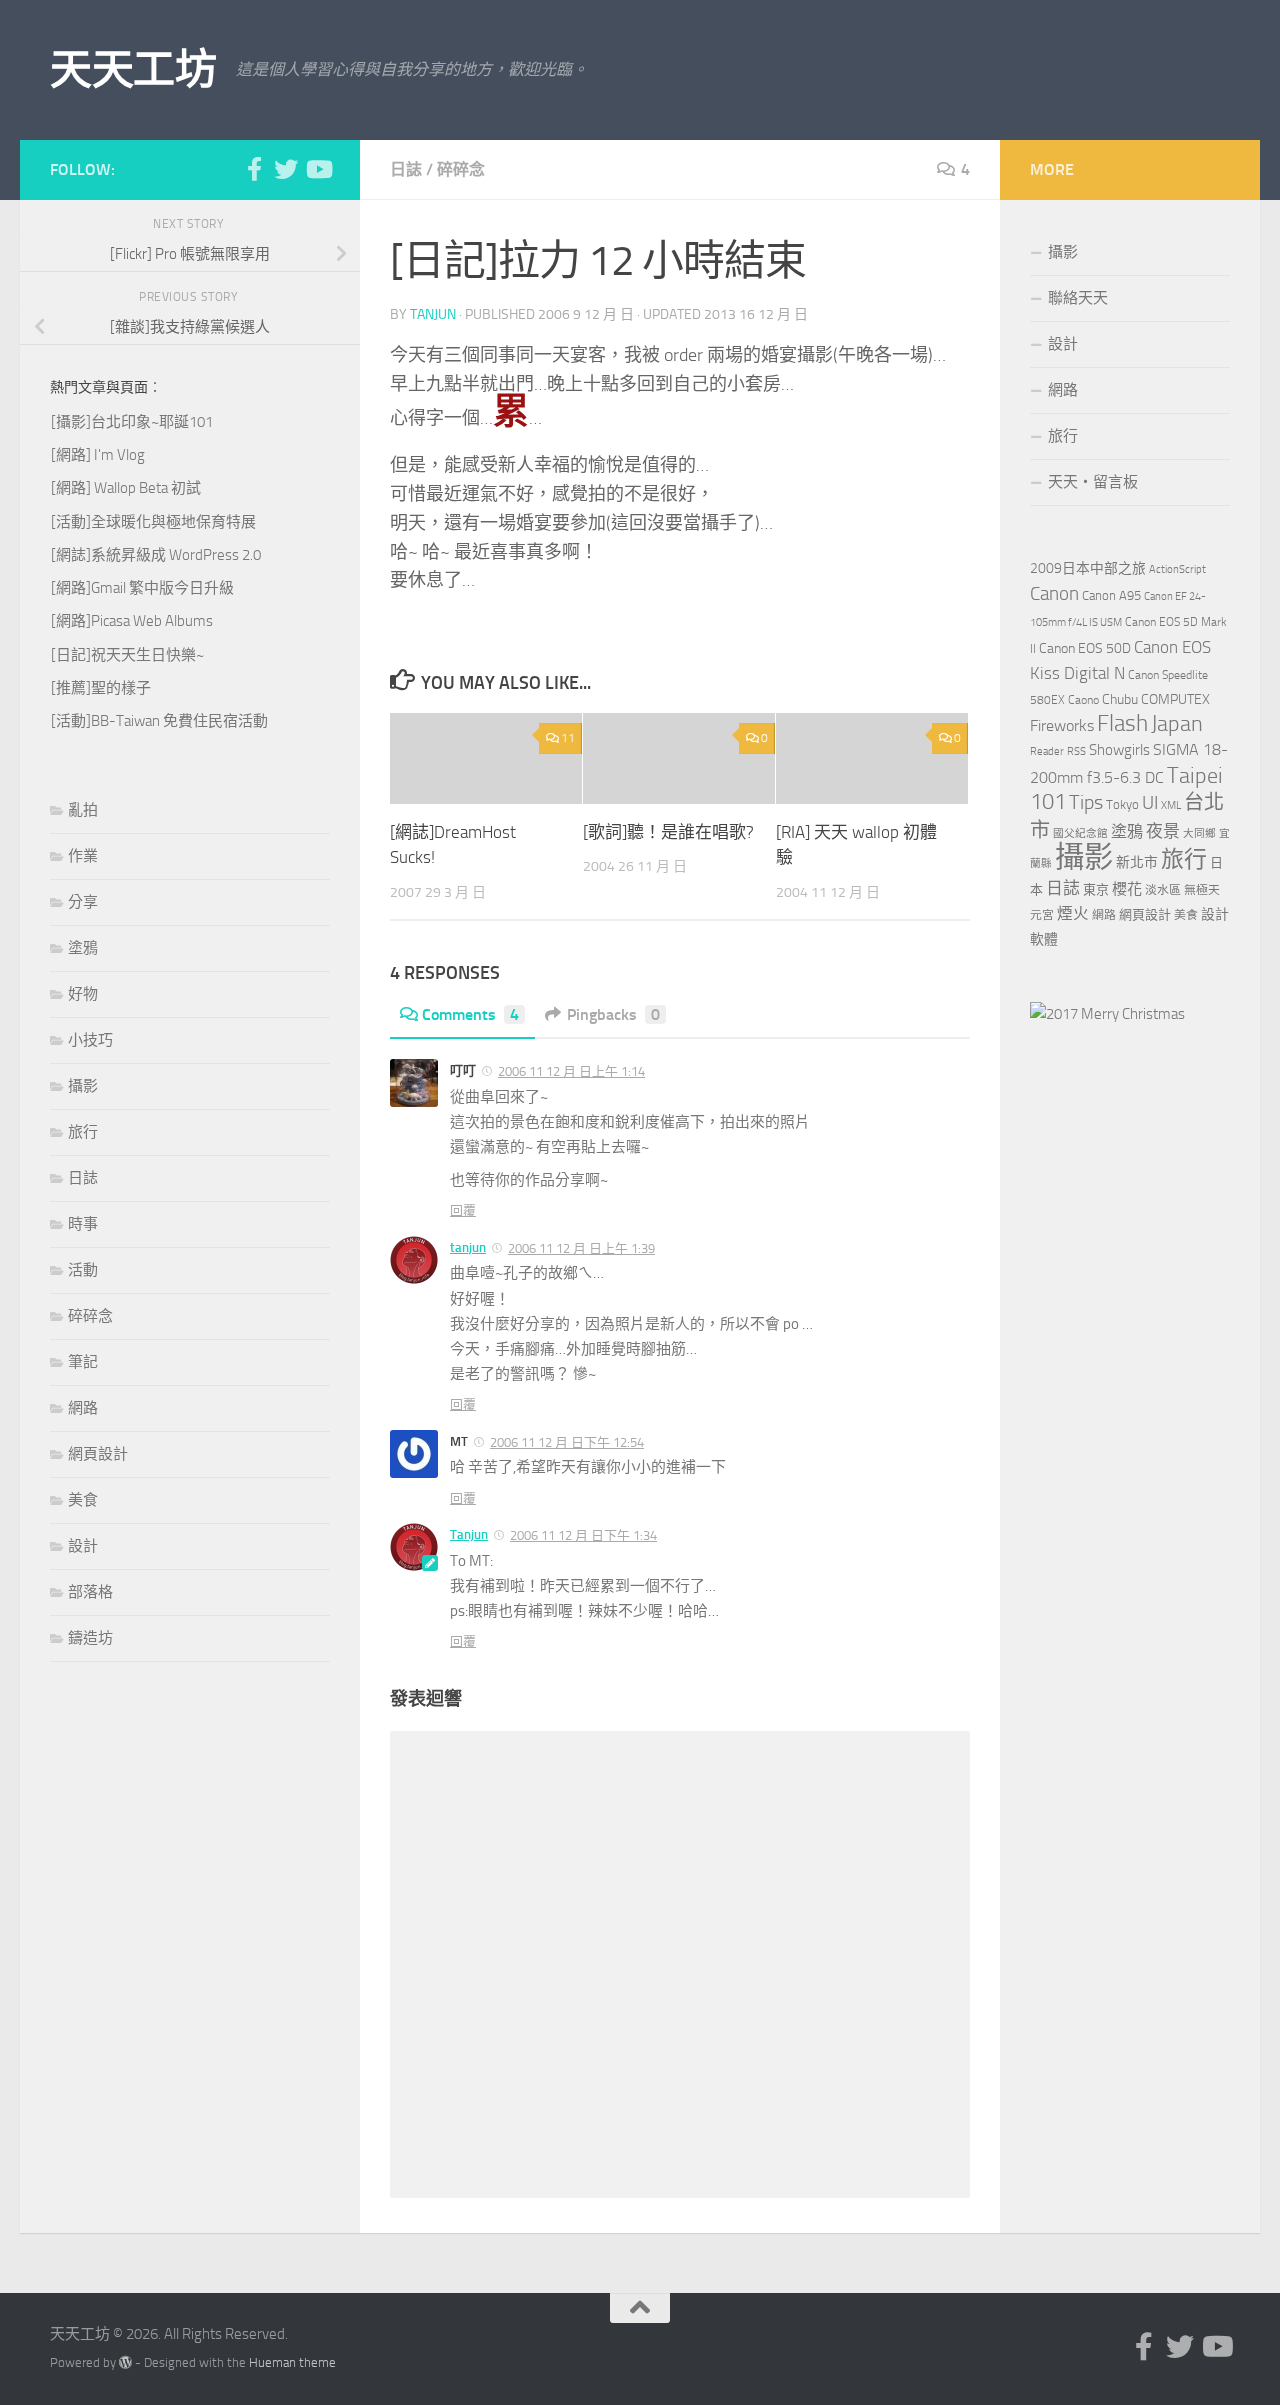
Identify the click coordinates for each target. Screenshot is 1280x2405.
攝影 (83, 1086)
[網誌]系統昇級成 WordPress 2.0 (156, 555)
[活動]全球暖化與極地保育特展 (153, 522)
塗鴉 (83, 948)
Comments (470, 1014)
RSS (1076, 751)
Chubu (1120, 699)
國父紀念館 (1080, 833)
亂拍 (83, 810)
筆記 (83, 1362)
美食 (83, 1500)
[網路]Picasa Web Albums (132, 621)
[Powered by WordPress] (125, 2362)
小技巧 (90, 1040)
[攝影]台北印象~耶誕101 (132, 422)
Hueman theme (292, 2362)
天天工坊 (133, 70)
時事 (83, 1224)
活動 (83, 1270)
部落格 (90, 1592)
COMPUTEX (1175, 699)
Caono (1083, 700)
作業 (83, 856)
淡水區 (1163, 890)
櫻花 (1127, 889)
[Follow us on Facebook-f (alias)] (254, 169)
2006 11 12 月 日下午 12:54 (567, 1442)
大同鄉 (1199, 833)
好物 (83, 994)
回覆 (463, 1210)
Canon (1054, 593)
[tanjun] (1107, 1014)
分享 (83, 902)
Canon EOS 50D (1085, 648)
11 (568, 738)
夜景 (1163, 831)
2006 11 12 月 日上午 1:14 (571, 1071)
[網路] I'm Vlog (98, 455)
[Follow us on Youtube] (318, 169)
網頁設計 (98, 1454)
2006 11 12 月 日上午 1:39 (581, 1248)
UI (1150, 802)
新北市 (1137, 862)
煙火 (1073, 914)
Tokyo (1122, 804)
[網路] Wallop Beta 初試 (126, 488)
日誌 (406, 169)
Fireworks (1062, 726)
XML (1171, 805)
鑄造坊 (90, 1638)
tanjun (433, 314)
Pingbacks (613, 1014)
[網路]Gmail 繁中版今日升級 (142, 588)
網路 (83, 1408)
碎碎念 (461, 169)
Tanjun (469, 1534)
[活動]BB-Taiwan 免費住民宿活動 (159, 721)
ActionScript (1177, 569)
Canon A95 (1111, 595)
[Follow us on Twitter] (286, 169)
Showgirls (1119, 750)
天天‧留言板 (1093, 482)
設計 (83, 1546)
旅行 (83, 1132)
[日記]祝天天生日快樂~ (127, 655)
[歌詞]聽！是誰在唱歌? (668, 832)
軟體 (1044, 939)
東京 (1096, 889)
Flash (1122, 723)
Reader (1047, 751)
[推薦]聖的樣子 (101, 688)
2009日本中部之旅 (1088, 568)
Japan (1177, 724)
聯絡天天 (1078, 298)
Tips (1086, 802)
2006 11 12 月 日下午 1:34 (583, 1535)
